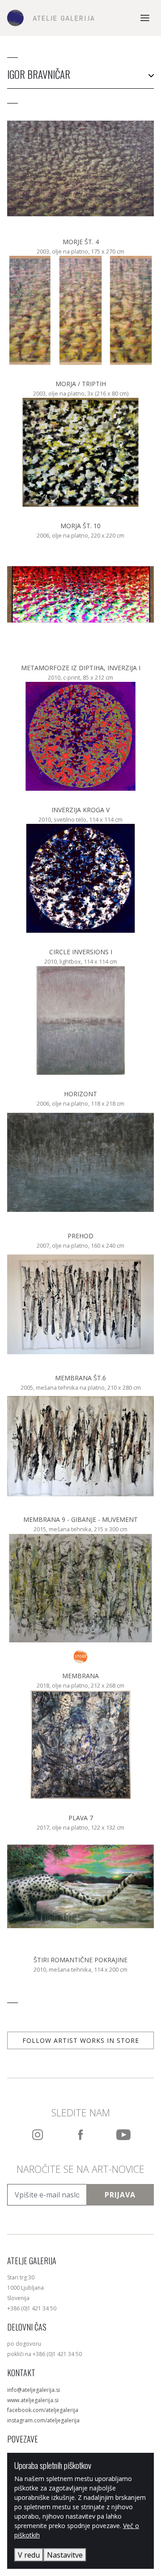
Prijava (120, 2195)
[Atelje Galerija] (51, 18)
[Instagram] (38, 2135)
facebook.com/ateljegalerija (43, 2410)
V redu (29, 2555)
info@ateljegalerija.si (34, 2390)
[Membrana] (80, 1657)
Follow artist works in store (81, 2040)
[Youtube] (123, 2135)
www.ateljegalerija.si (33, 2400)
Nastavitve (65, 2555)
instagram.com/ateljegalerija (43, 2420)
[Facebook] (80, 2135)
